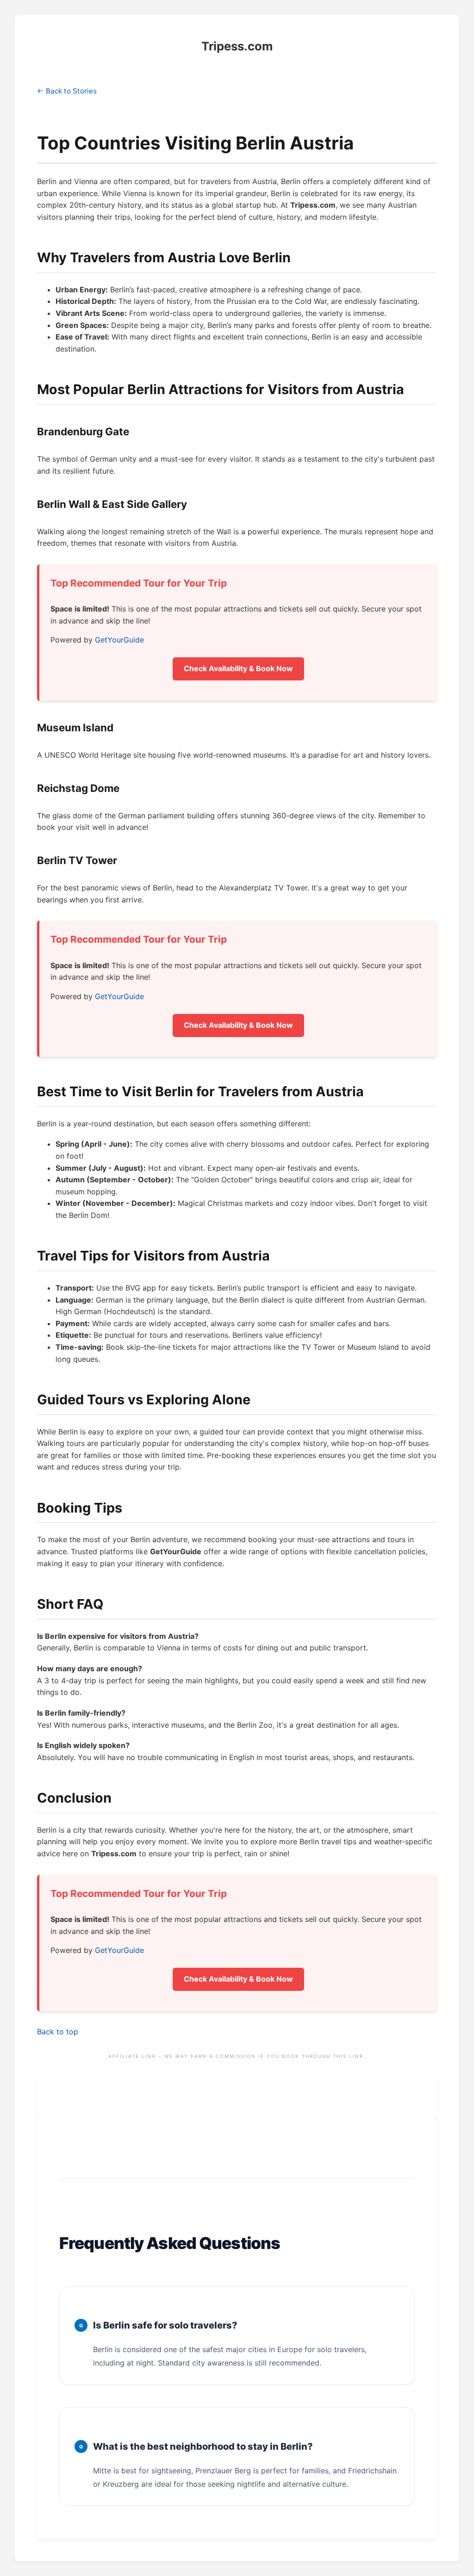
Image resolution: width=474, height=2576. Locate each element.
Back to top (58, 2032)
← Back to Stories (67, 91)
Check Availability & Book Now (238, 668)
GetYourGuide (119, 640)
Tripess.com (237, 46)
